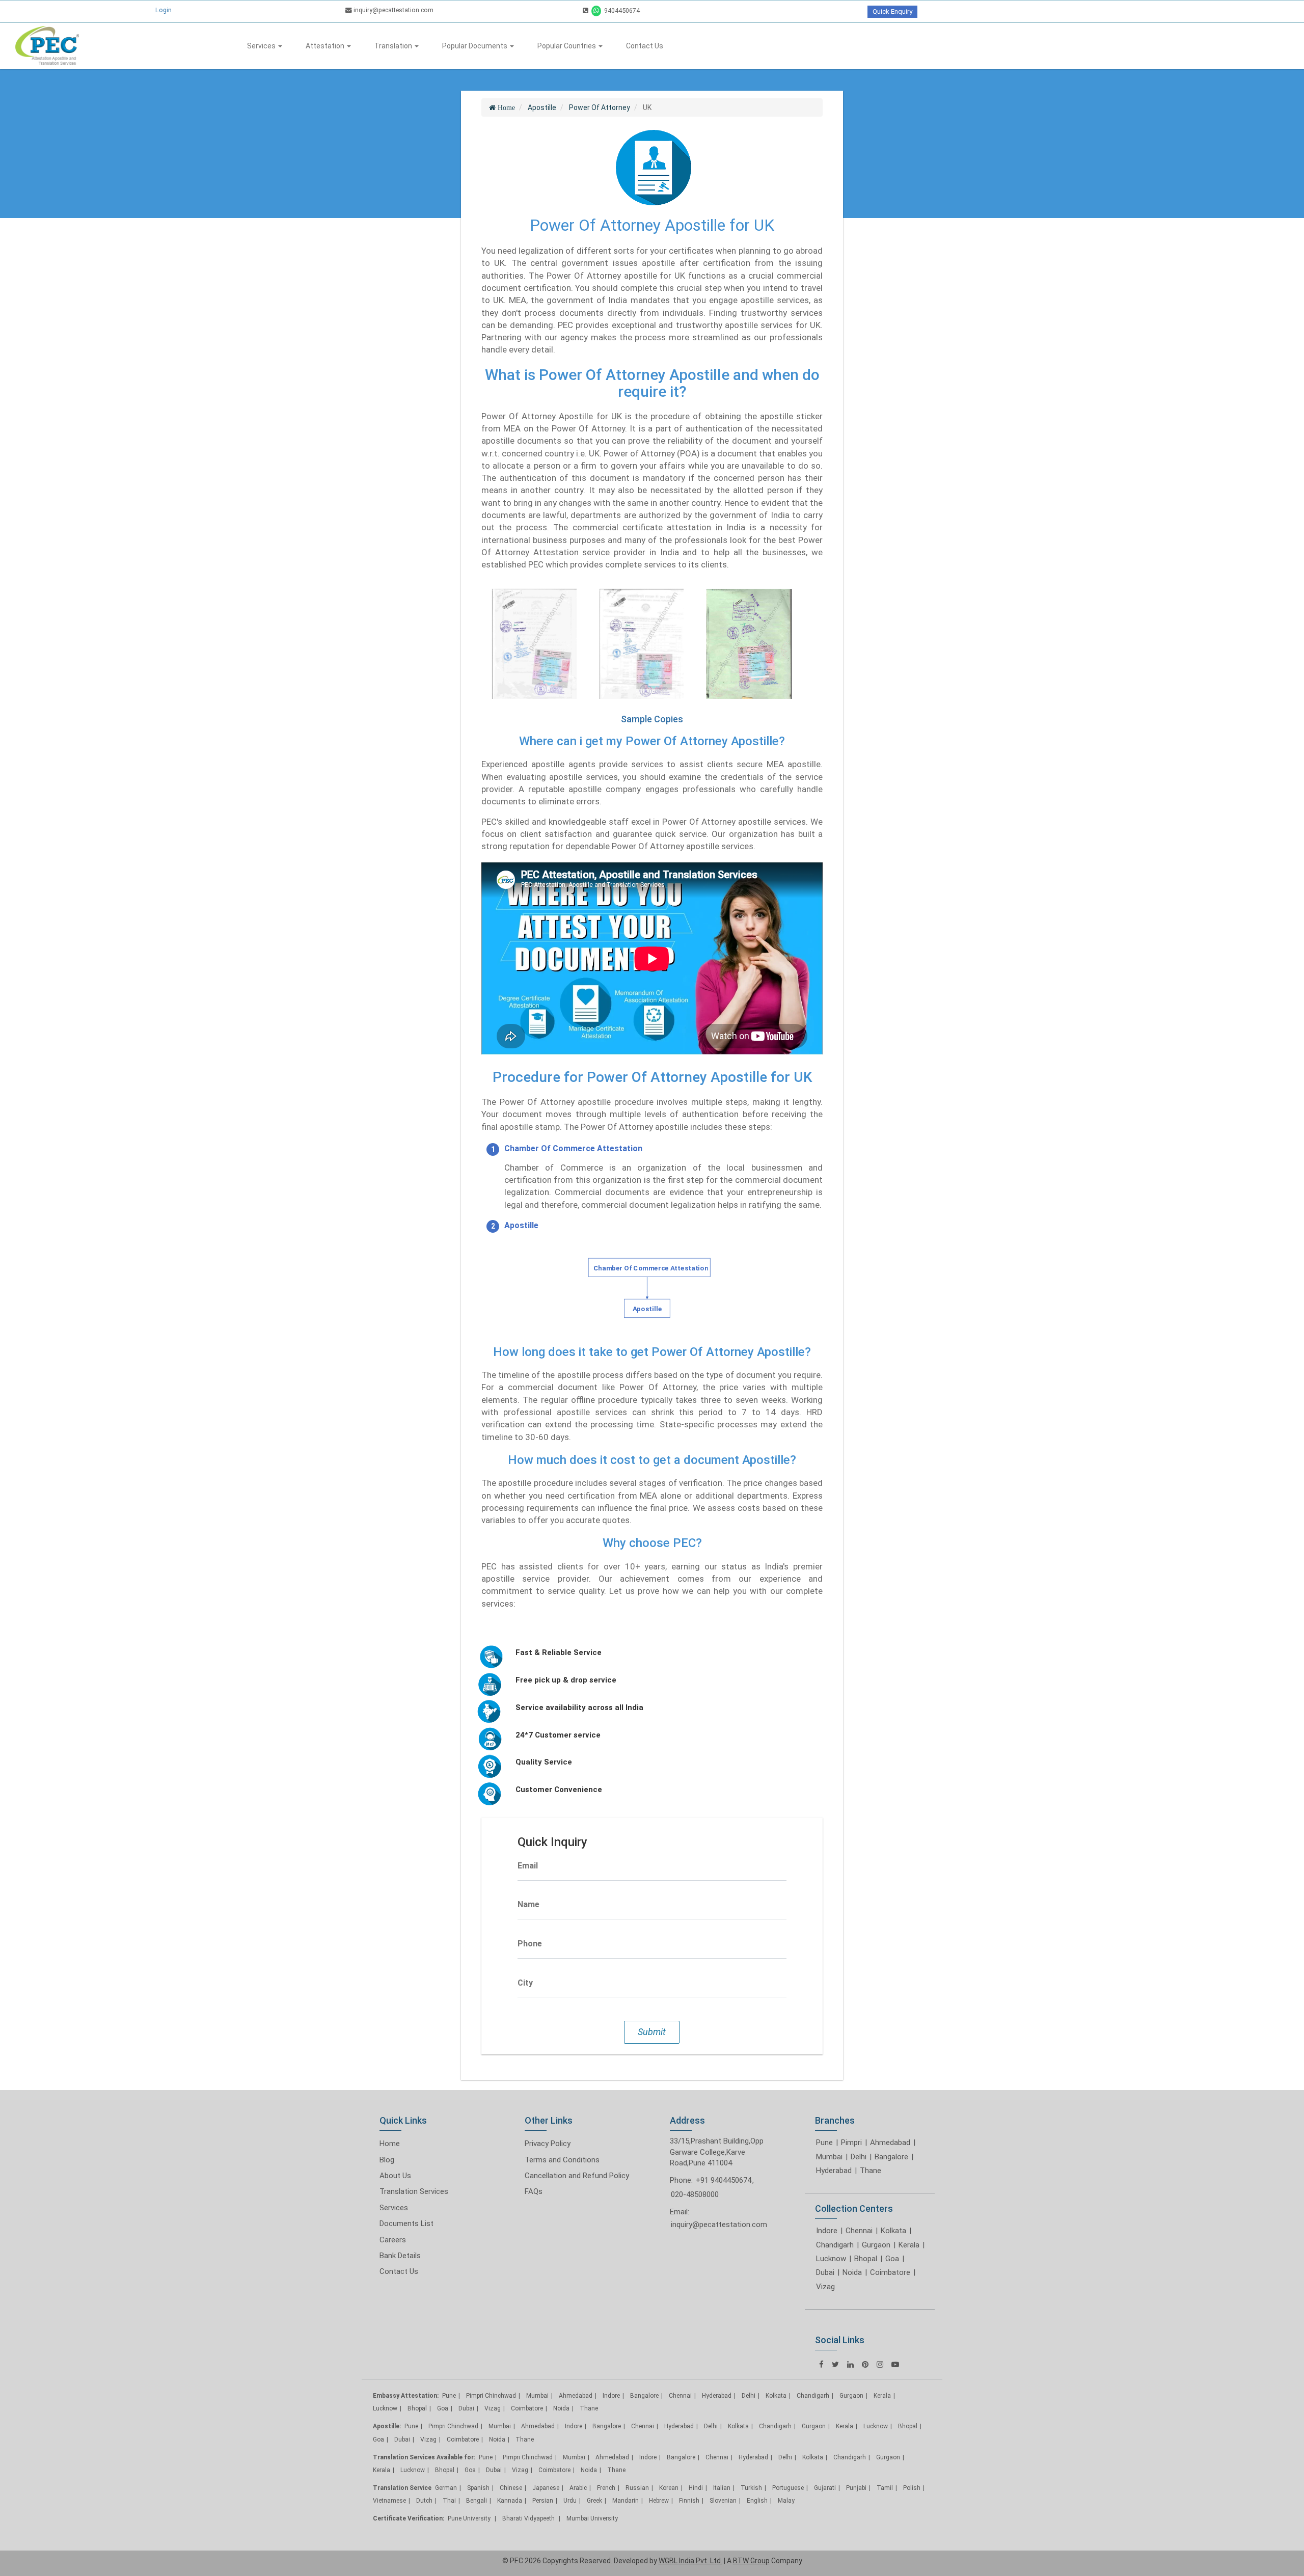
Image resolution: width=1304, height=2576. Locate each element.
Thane (871, 2171)
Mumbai (829, 2157)
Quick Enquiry (892, 11)
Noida (852, 2272)
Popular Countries (567, 46)
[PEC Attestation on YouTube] (895, 2364)
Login (164, 10)
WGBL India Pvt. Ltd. (690, 2561)
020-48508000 (695, 2194)
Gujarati (825, 2488)
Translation (394, 46)
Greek (594, 2501)
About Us (395, 2176)
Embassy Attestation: (406, 2396)
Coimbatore (890, 2272)
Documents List (406, 2224)
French (606, 2488)
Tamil (885, 2488)
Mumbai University (592, 2518)
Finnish (689, 2501)
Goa (892, 2259)
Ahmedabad (890, 2143)
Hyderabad (834, 2171)
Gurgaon (876, 2245)
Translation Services (414, 2191)
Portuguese (788, 2488)
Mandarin (626, 2501)
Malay (786, 2501)
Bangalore (891, 2157)
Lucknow (831, 2259)
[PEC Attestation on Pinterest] (865, 2364)
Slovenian (723, 2501)
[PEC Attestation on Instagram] (880, 2364)
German (446, 2488)
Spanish (478, 2488)
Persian (543, 2501)
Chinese (511, 2488)
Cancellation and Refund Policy (577, 2176)
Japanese (546, 2488)
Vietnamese (389, 2501)
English (757, 2501)
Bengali (477, 2501)
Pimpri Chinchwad (491, 2396)
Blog (387, 2160)
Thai (449, 2501)
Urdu (570, 2501)
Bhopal (866, 2259)
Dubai (825, 2272)
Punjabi (856, 2488)
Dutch (424, 2501)
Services (262, 46)
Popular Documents (476, 46)
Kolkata (893, 2231)
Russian (637, 2488)
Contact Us (645, 46)
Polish (912, 2488)
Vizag (825, 2287)
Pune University (470, 2518)
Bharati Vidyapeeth (529, 2518)
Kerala (909, 2245)
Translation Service (402, 2488)
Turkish (751, 2488)
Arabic (578, 2488)
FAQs (534, 2191)
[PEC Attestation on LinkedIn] (850, 2364)
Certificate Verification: (409, 2518)
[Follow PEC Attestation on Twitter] (835, 2364)
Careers (393, 2240)
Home (390, 2144)
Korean (669, 2488)
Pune (824, 2143)
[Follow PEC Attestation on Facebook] (821, 2364)
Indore (827, 2231)
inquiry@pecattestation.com (393, 10)
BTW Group (751, 2561)
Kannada (510, 2501)
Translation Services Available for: (424, 2457)
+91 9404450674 (724, 2180)
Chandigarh (835, 2245)
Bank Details (400, 2256)
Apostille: (387, 2426)
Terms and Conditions (562, 2160)
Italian (722, 2488)
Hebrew (659, 2501)
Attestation (326, 46)
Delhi (859, 2157)
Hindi (696, 2488)
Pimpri (851, 2143)
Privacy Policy (548, 2144)
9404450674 (621, 10)
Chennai (859, 2231)
